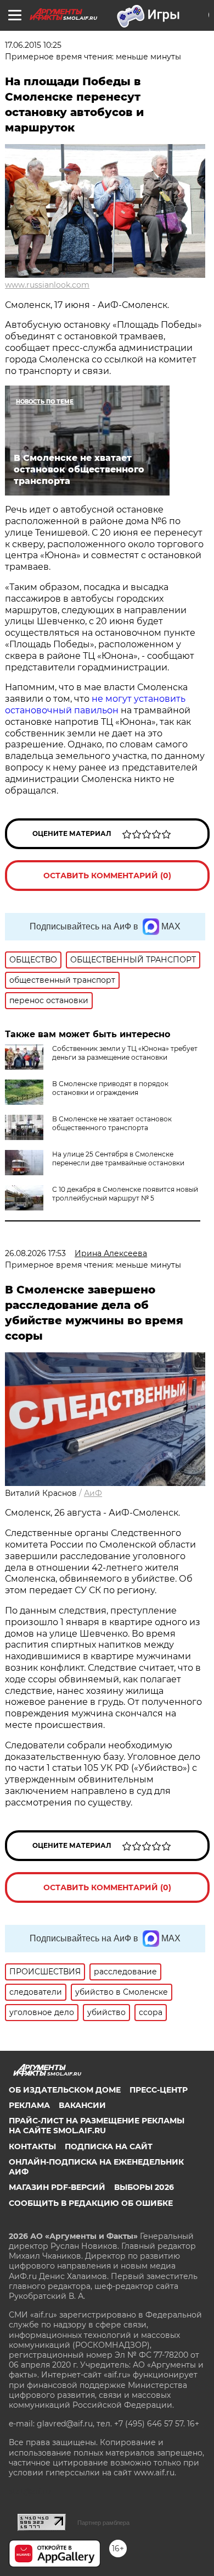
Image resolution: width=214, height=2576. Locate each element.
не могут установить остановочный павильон (95, 704)
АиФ (93, 1493)
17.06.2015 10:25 (33, 45)
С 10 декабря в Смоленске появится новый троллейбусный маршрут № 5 (125, 1194)
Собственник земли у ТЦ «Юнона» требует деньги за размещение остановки (125, 1053)
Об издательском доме (65, 2090)
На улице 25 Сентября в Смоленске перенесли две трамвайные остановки (118, 1158)
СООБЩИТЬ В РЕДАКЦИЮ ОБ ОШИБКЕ (91, 2203)
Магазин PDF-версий (57, 2187)
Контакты (32, 2146)
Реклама (29, 2105)
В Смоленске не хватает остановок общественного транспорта (112, 1123)
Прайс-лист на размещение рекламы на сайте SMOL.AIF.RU (97, 2126)
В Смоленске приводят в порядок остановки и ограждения (110, 1088)
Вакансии (82, 2105)
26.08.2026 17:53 (35, 1253)
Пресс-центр (159, 2090)
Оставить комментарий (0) (107, 876)
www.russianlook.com (47, 285)
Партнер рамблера (103, 2523)
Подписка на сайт (109, 2146)
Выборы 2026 (144, 2187)
